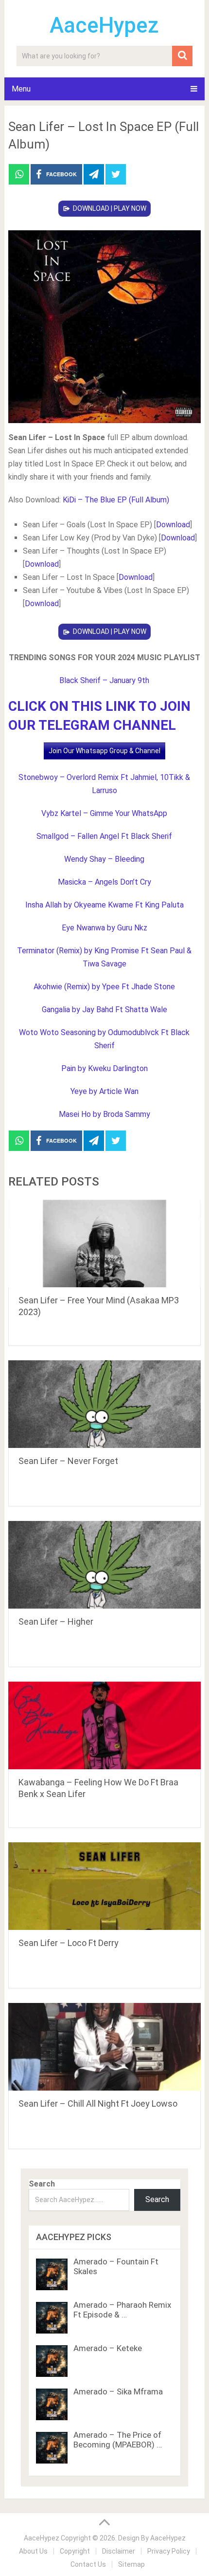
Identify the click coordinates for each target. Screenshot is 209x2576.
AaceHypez (104, 25)
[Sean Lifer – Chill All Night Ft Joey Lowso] (104, 2047)
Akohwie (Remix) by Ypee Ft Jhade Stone (104, 987)
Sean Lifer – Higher (56, 1622)
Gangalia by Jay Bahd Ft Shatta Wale (104, 1010)
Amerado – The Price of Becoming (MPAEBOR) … (118, 2440)
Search (42, 2184)
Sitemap (131, 2564)
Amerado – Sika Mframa (118, 2391)
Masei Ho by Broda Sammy (104, 1114)
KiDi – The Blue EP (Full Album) (116, 500)
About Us (33, 2551)
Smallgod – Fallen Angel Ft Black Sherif (104, 836)
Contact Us (88, 2564)
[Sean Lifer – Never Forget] (104, 1404)
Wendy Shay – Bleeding (104, 859)
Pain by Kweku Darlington (104, 1068)
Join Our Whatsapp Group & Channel (104, 751)
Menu (21, 89)
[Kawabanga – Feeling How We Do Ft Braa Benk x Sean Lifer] (104, 1725)
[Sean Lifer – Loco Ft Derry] (104, 1886)
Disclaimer (119, 2551)
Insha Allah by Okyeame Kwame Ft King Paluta (104, 905)
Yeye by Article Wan (104, 1091)
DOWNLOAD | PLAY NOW (110, 208)
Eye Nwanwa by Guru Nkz (104, 928)
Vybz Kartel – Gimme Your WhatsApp (104, 813)
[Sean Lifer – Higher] (104, 1565)
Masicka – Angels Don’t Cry (104, 882)
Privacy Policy (169, 2551)
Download (173, 525)
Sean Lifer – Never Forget (68, 1461)
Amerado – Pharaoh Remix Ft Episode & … (122, 2310)
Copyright (75, 2551)
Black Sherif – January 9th (104, 680)
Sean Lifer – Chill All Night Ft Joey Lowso (98, 2103)
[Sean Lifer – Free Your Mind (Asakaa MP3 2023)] (104, 1243)
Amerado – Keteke (108, 2348)
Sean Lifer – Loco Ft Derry (69, 1943)
